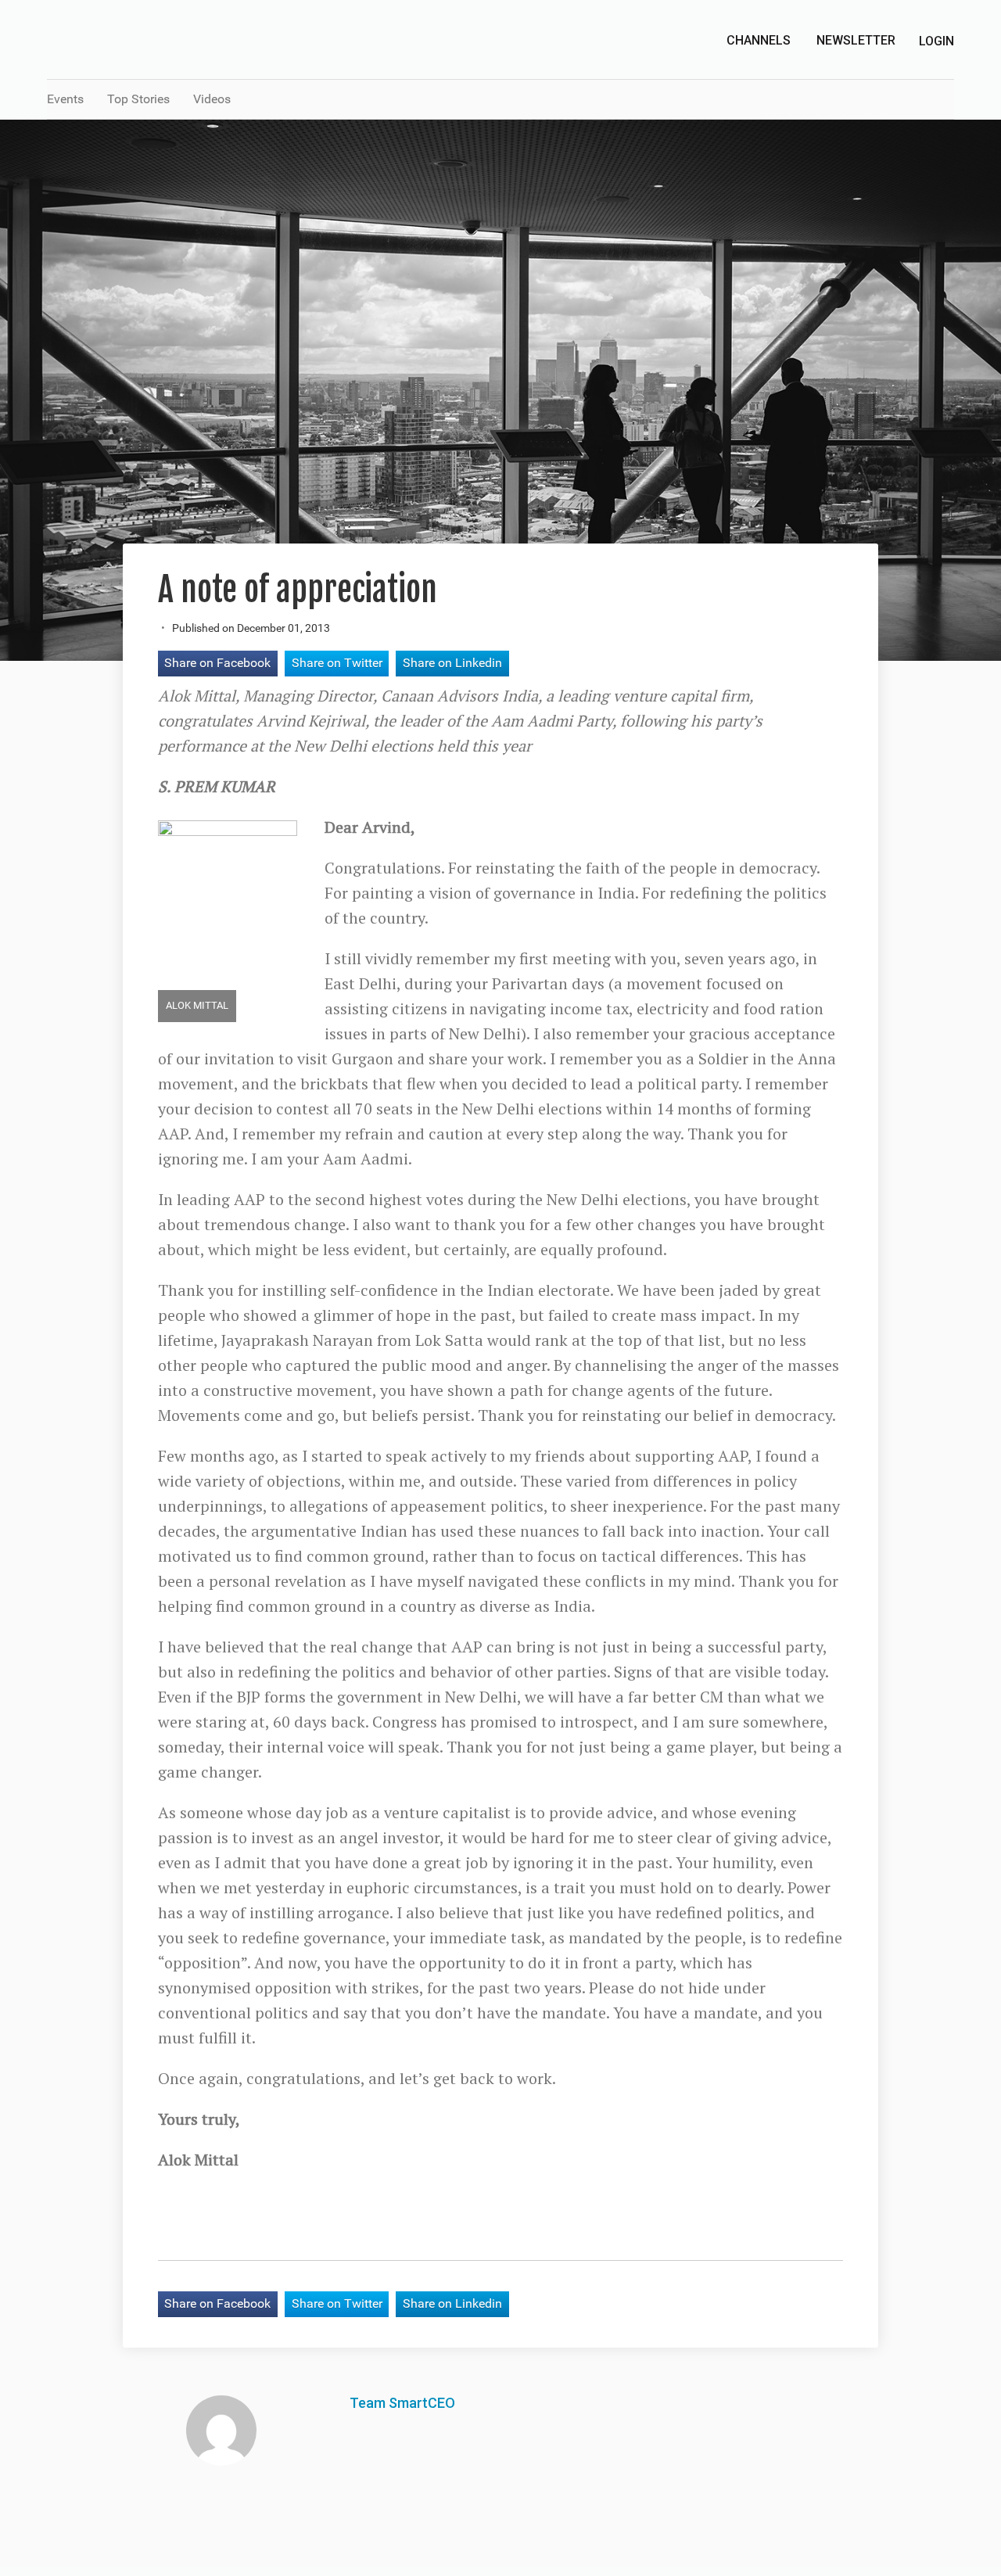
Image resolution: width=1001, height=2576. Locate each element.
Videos (212, 99)
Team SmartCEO (402, 2403)
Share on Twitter (337, 663)
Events (65, 99)
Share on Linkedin (452, 663)
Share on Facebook (217, 663)
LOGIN (936, 41)
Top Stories (138, 99)
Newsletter (856, 40)
